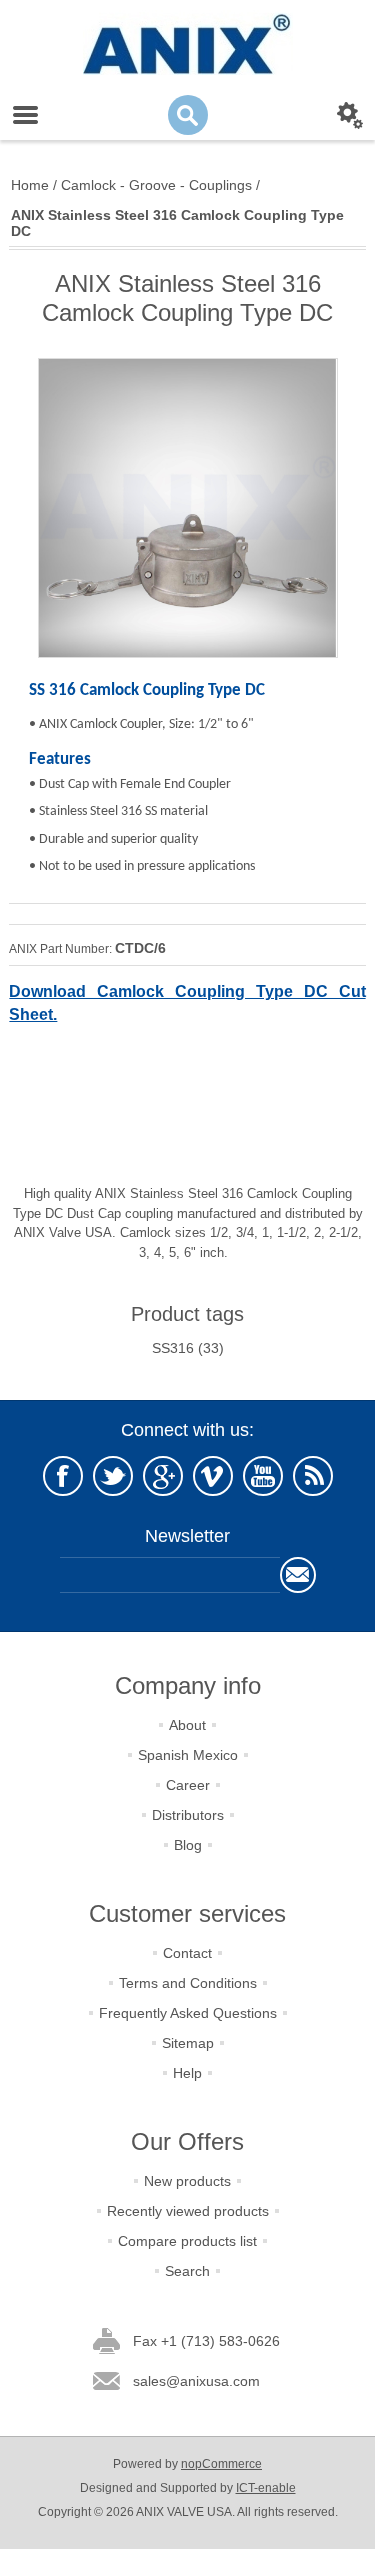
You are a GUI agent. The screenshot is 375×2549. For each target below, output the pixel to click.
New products (187, 2181)
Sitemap (188, 2043)
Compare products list (187, 2241)
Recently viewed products (188, 2211)
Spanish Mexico (188, 1755)
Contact (187, 1953)
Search (187, 2271)
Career (188, 1785)
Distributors (188, 1815)
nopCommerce (221, 2464)
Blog (188, 1845)
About (187, 1725)
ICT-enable (266, 2488)
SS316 (173, 1348)
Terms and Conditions (188, 1983)
